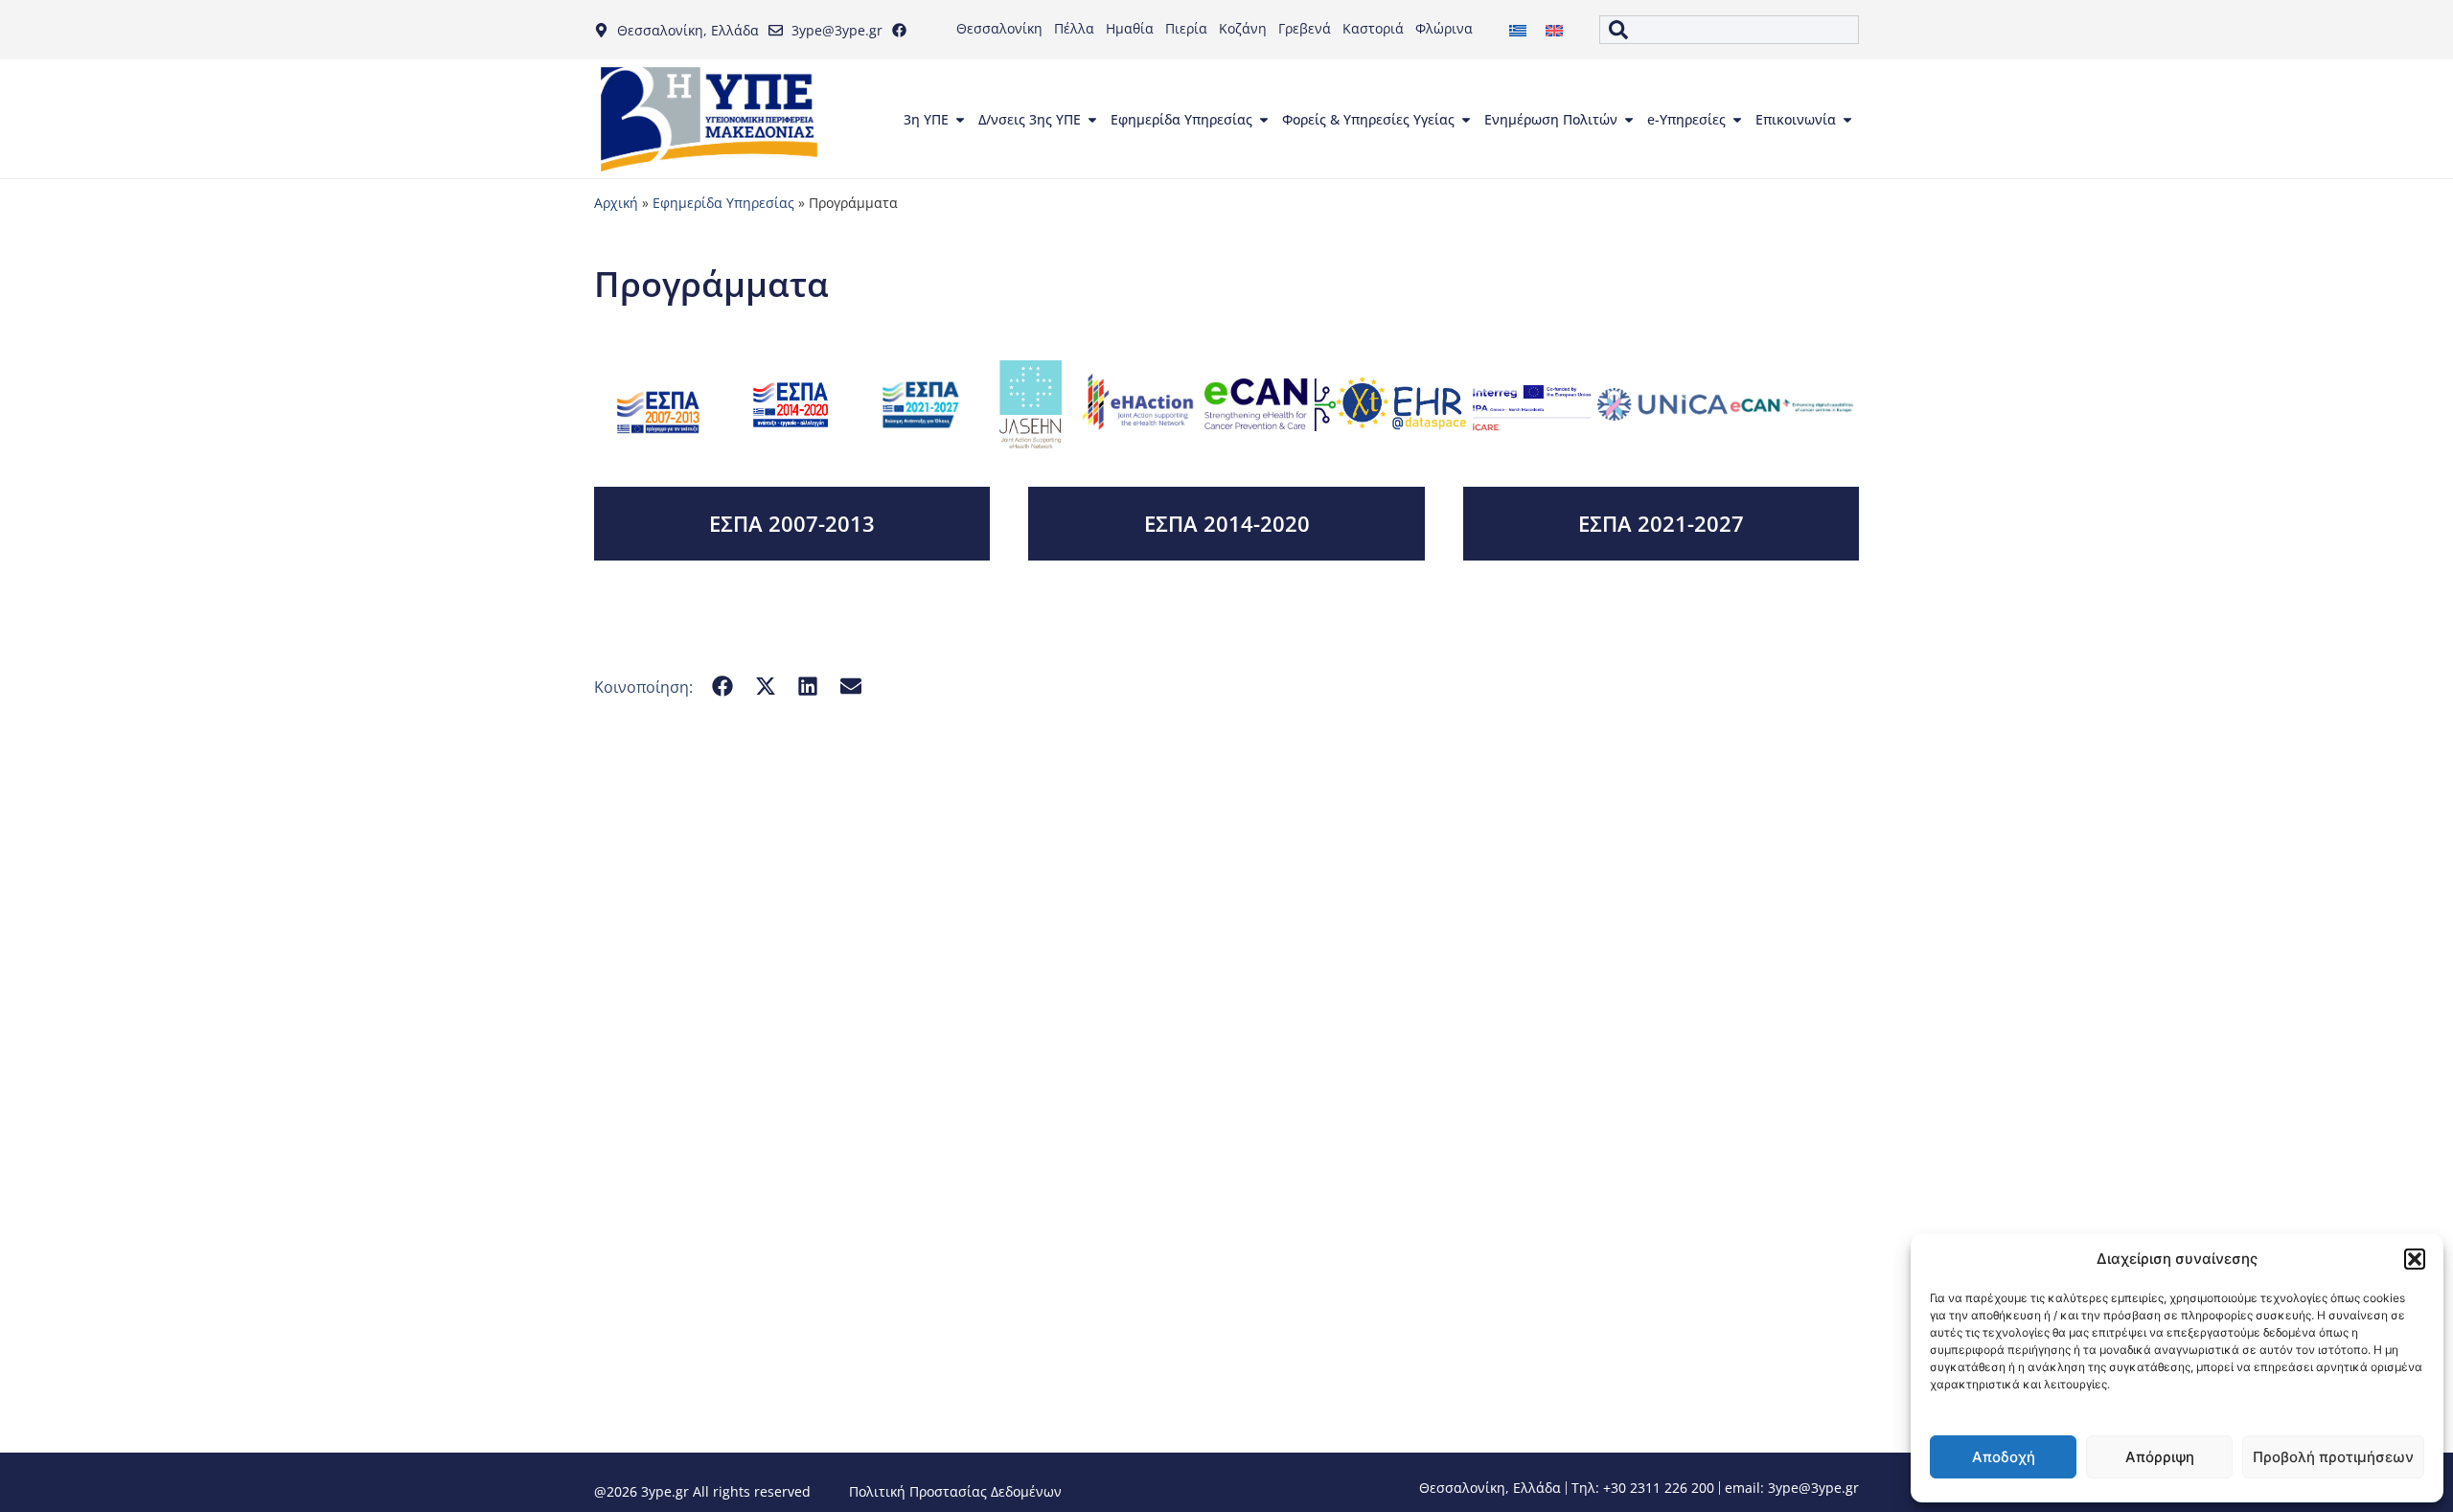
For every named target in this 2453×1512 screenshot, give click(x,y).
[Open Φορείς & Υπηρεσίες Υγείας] (1466, 120)
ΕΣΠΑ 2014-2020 (1227, 523)
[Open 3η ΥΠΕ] (960, 120)
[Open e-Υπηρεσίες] (1737, 120)
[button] (2415, 1259)
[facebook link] (904, 30)
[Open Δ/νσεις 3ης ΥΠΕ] (1092, 120)
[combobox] (1729, 30)
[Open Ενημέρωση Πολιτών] (1629, 120)
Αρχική (616, 203)
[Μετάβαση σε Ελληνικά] (1518, 30)
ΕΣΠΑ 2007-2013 (792, 523)
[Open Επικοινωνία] (1847, 120)
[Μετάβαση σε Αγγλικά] (1554, 30)
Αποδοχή (2004, 1457)
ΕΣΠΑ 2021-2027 (1661, 523)
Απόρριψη (2160, 1457)
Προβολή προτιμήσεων (2333, 1457)
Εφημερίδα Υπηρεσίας (723, 203)
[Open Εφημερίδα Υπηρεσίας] (1264, 120)
